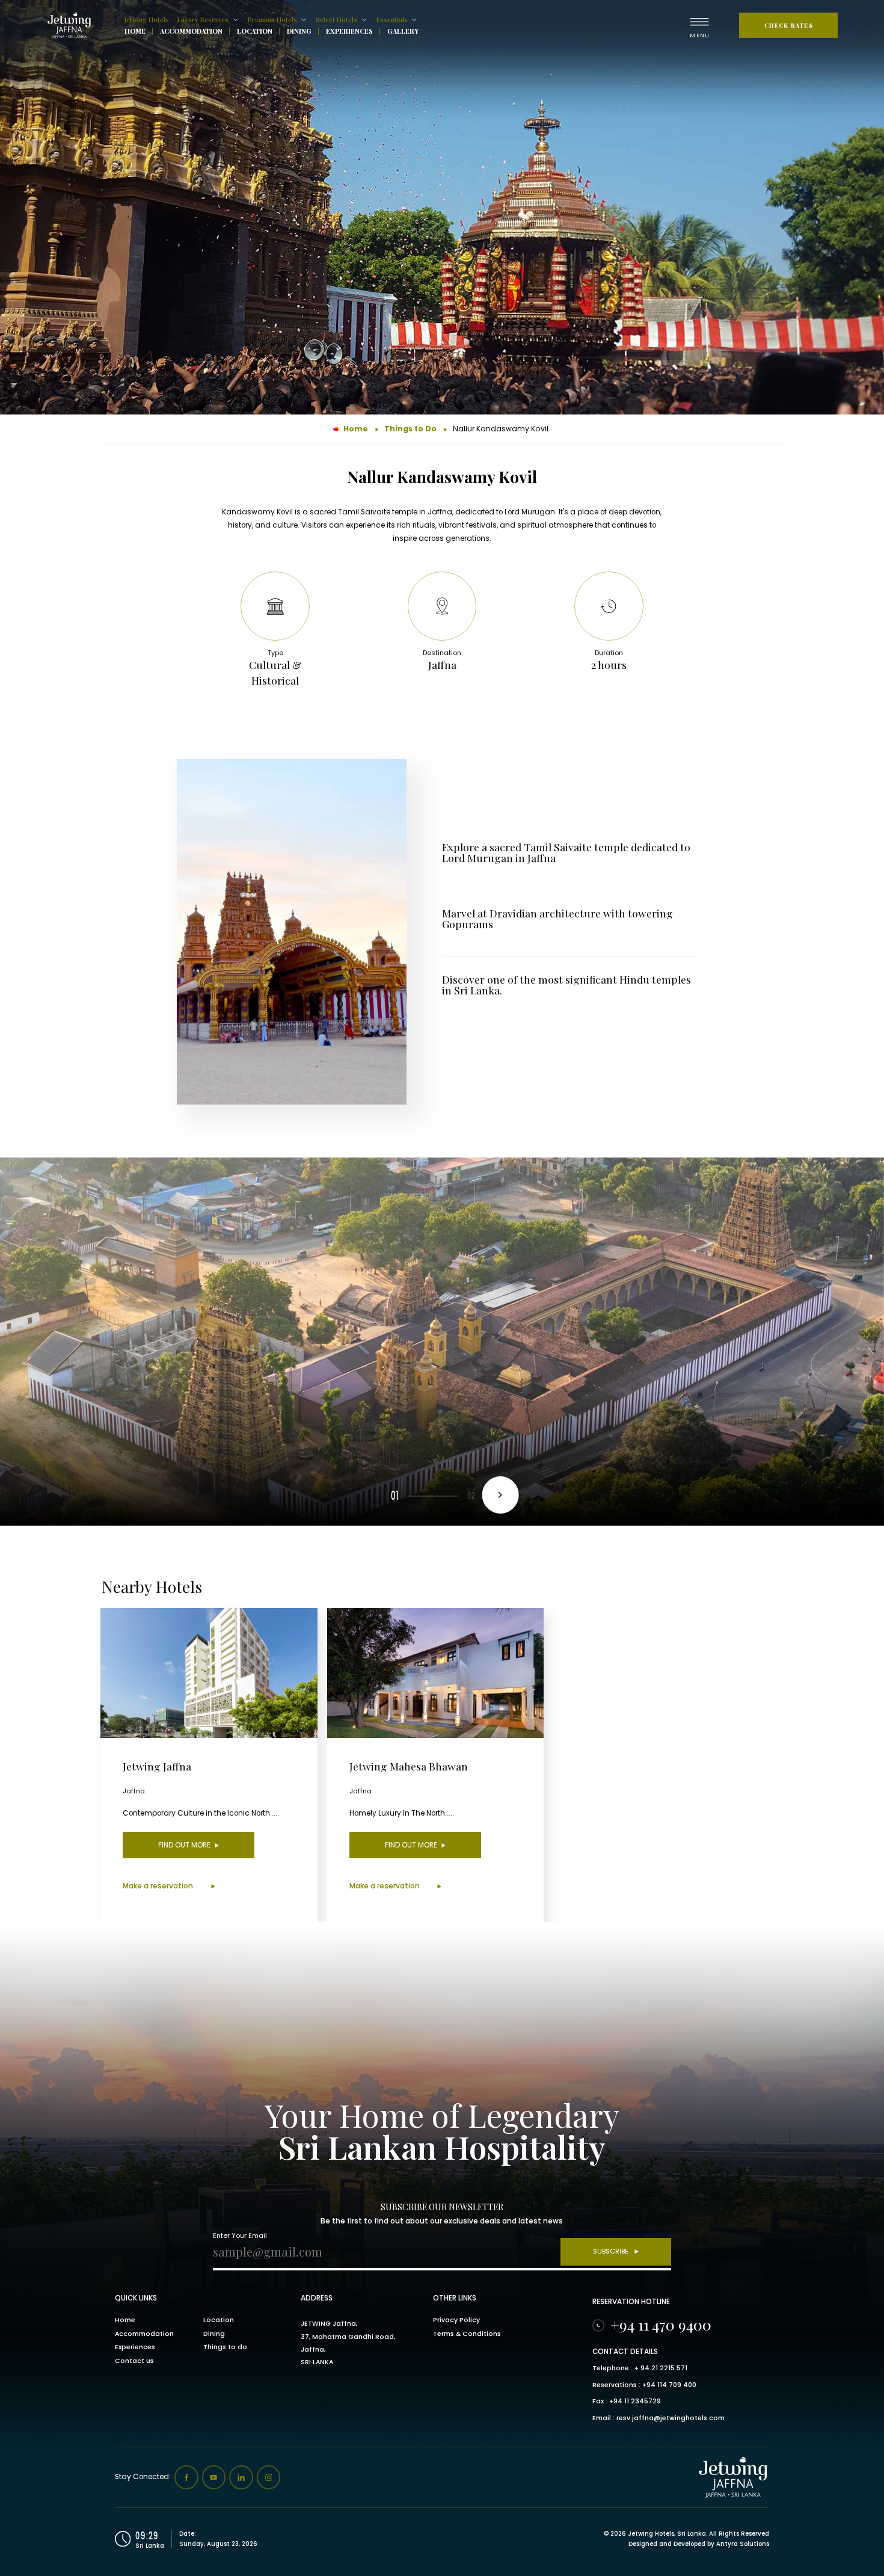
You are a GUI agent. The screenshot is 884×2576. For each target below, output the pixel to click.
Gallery (403, 32)
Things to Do (410, 429)
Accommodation (191, 32)
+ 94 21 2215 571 (661, 2368)
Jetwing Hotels (147, 20)
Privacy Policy (456, 2320)
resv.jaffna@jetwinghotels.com (671, 2418)
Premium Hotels (272, 20)
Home (135, 32)
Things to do (225, 2347)
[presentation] (500, 1495)
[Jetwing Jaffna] (72, 25)
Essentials (392, 20)
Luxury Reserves (203, 20)
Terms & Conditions (467, 2334)
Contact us (134, 2361)
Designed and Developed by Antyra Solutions (699, 2544)
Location (255, 32)
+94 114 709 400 (669, 2385)
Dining (299, 32)
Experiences (349, 32)
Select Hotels (336, 20)
